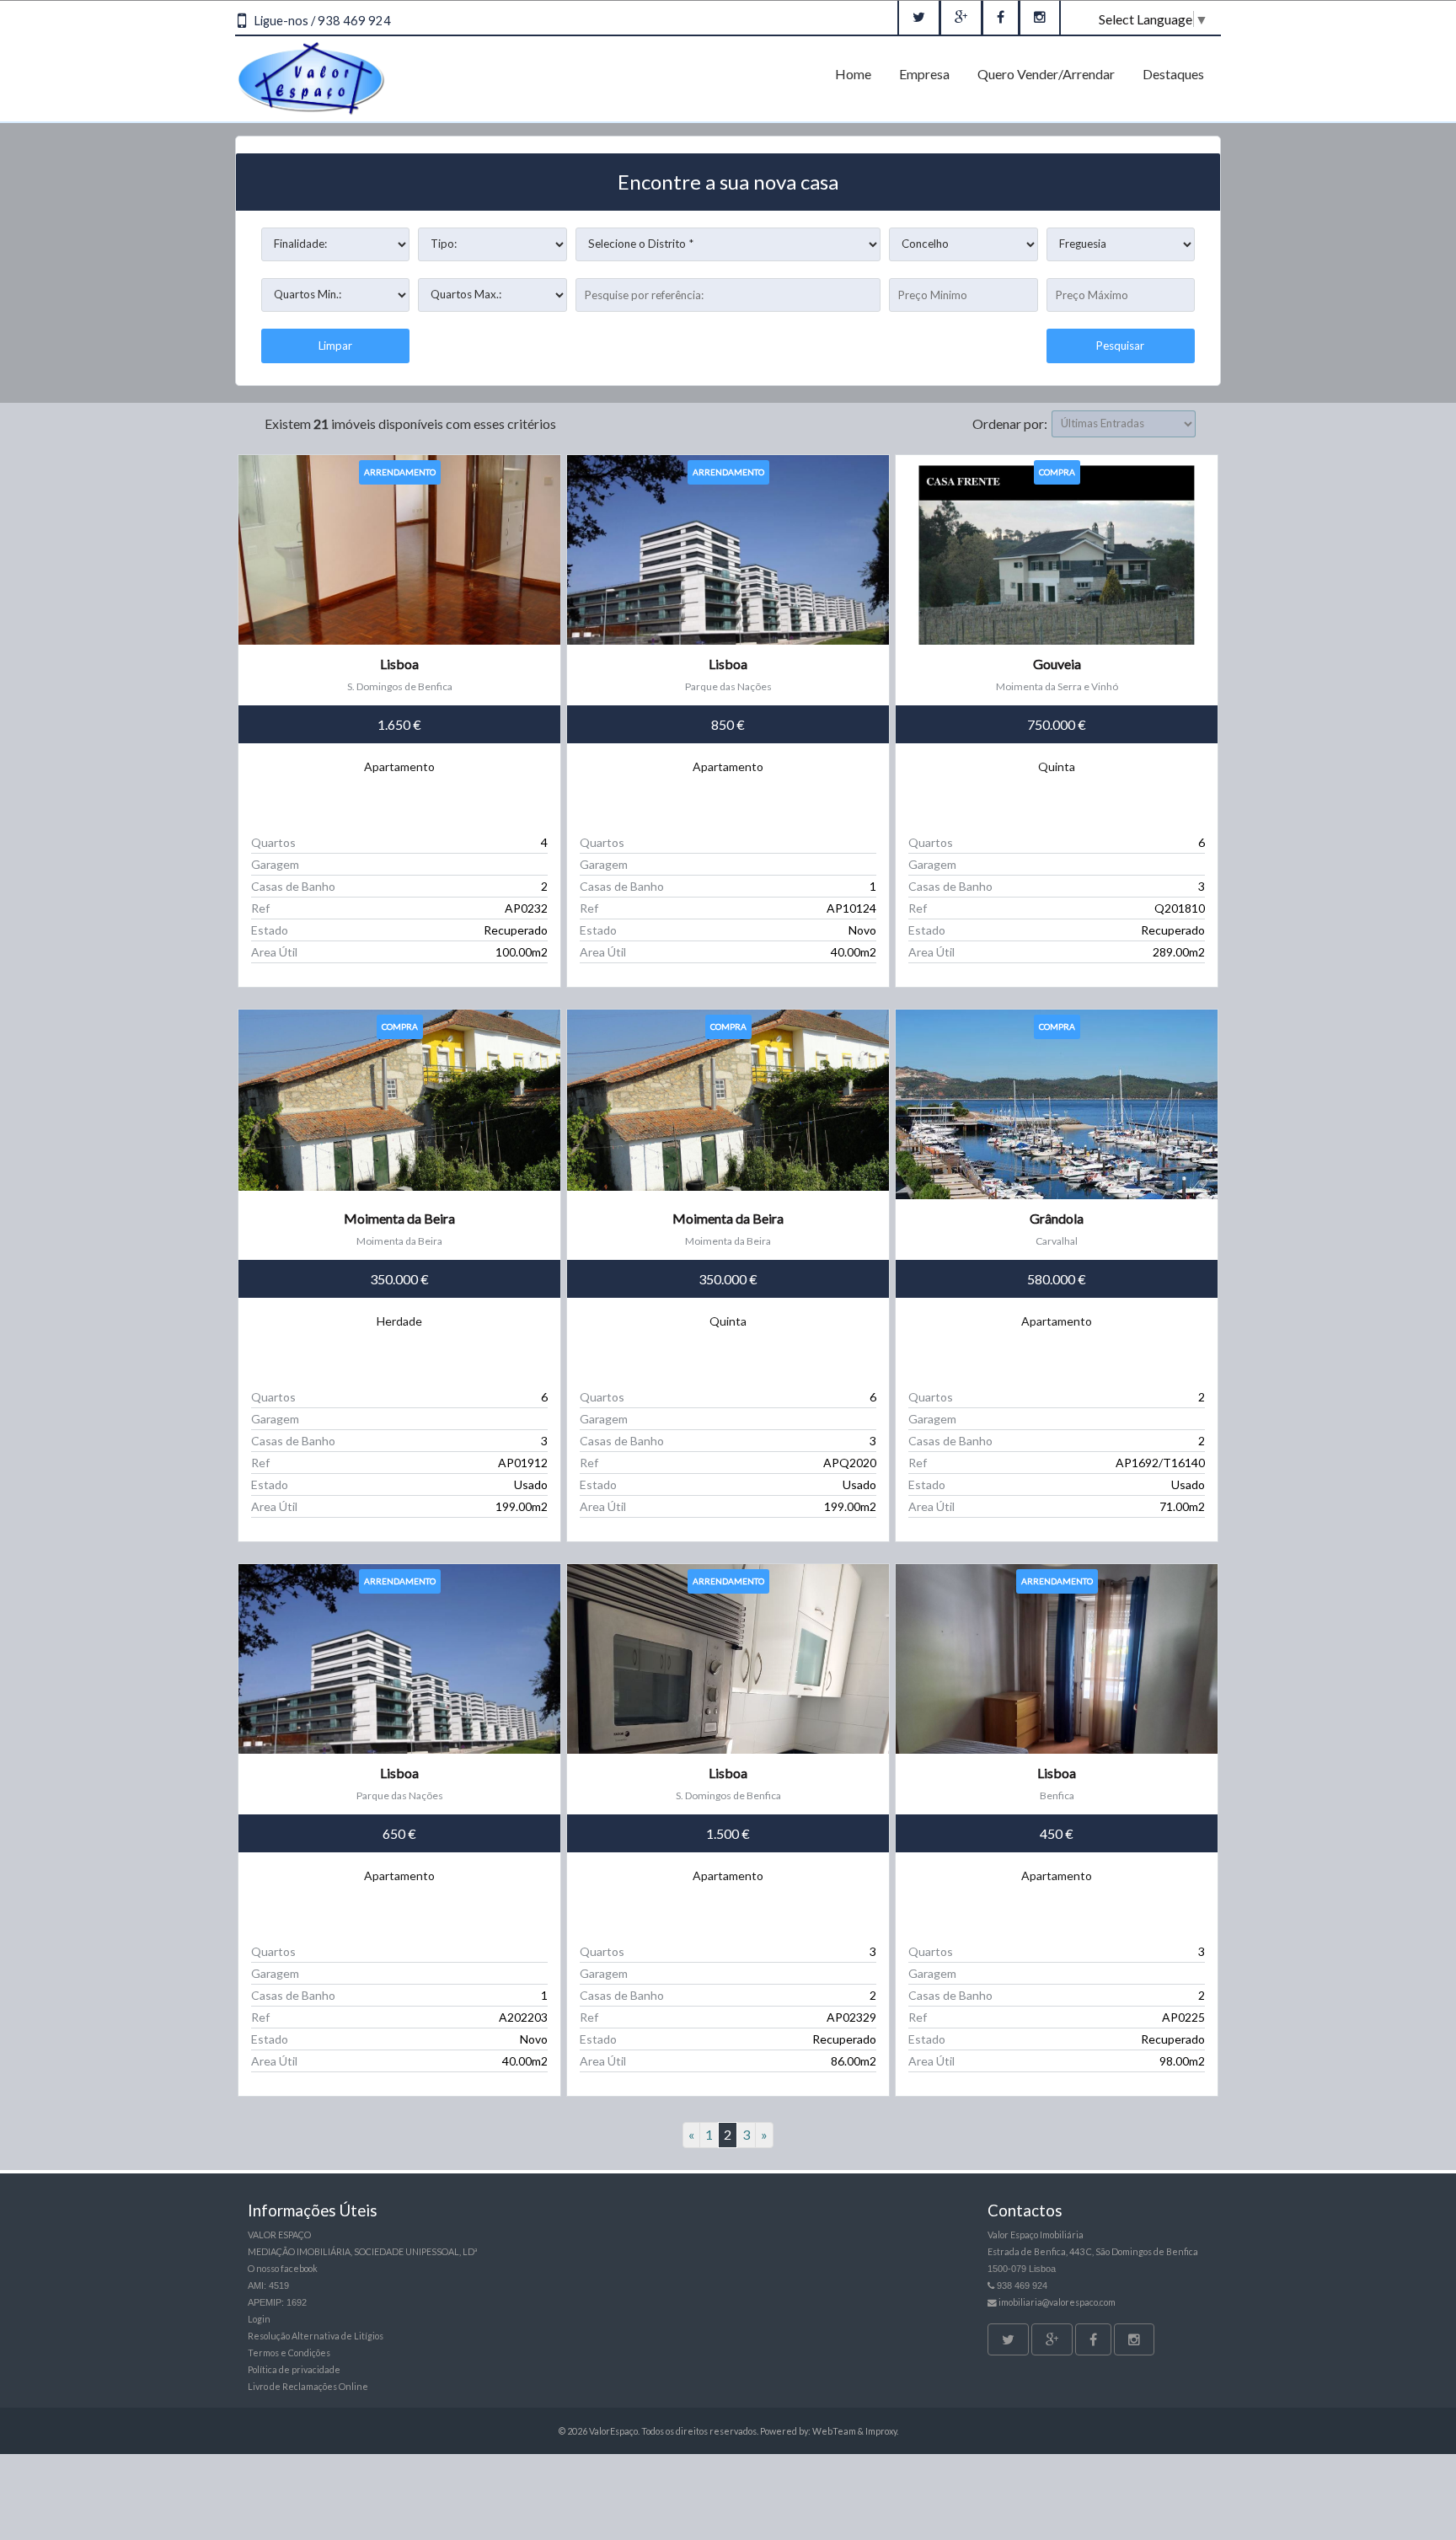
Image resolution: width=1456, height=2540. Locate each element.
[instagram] (1040, 18)
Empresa (924, 74)
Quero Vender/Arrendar (1046, 74)
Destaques (1173, 74)
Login (259, 2319)
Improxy (881, 2431)
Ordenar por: (1010, 423)
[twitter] (919, 18)
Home (853, 74)
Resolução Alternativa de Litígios (316, 2336)
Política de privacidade (294, 2369)
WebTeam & (838, 2431)
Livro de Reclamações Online (308, 2386)
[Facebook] (1001, 18)
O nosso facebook (283, 2268)
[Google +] (961, 18)
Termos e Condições (289, 2352)
